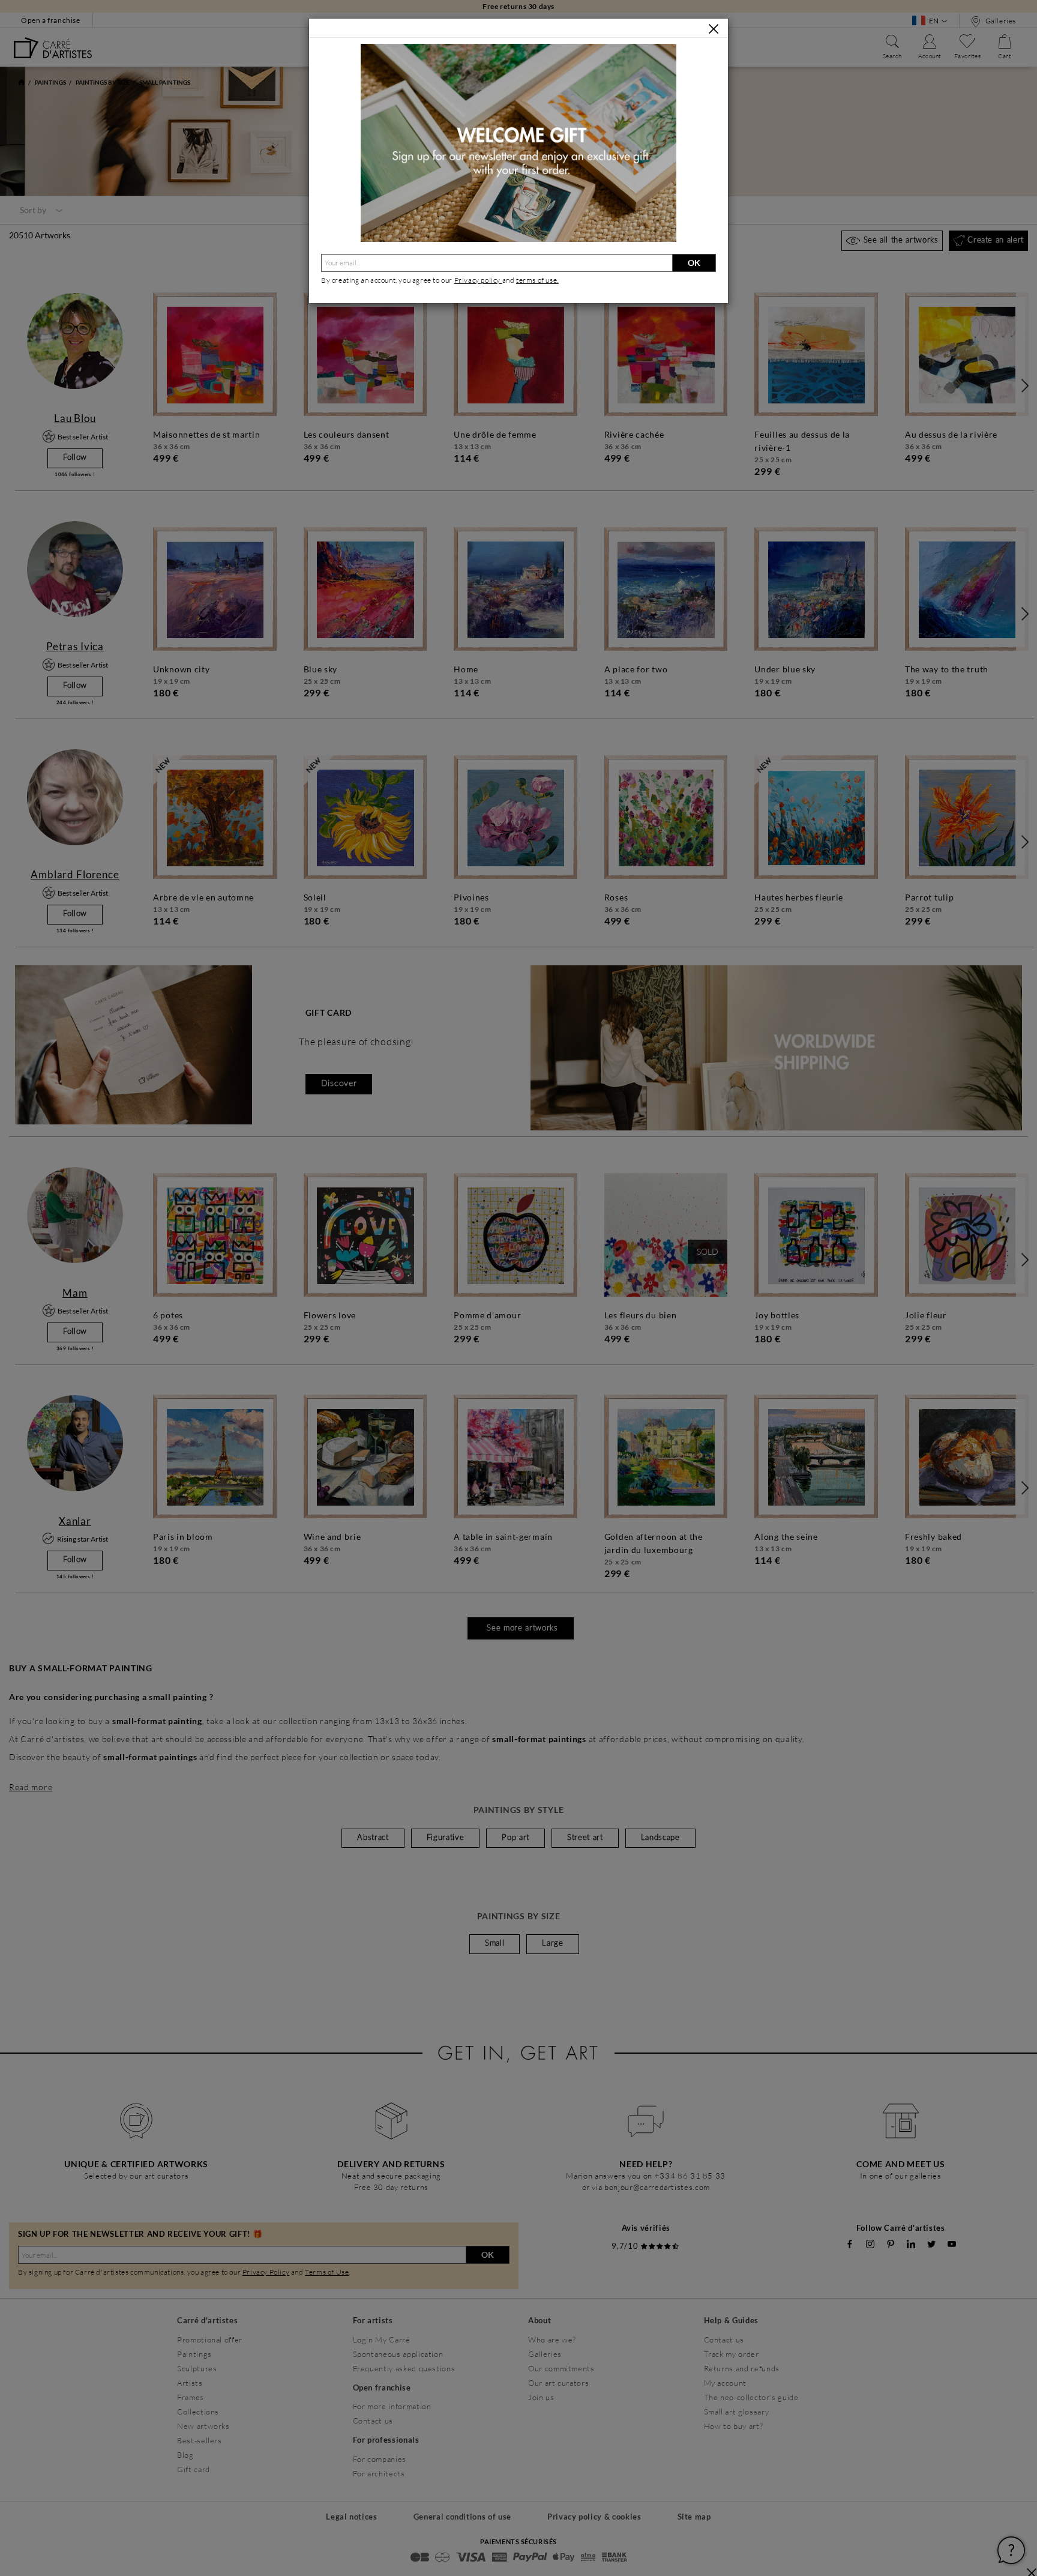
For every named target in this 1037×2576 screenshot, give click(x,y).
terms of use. (537, 280)
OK (694, 263)
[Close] (714, 29)
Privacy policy (478, 280)
